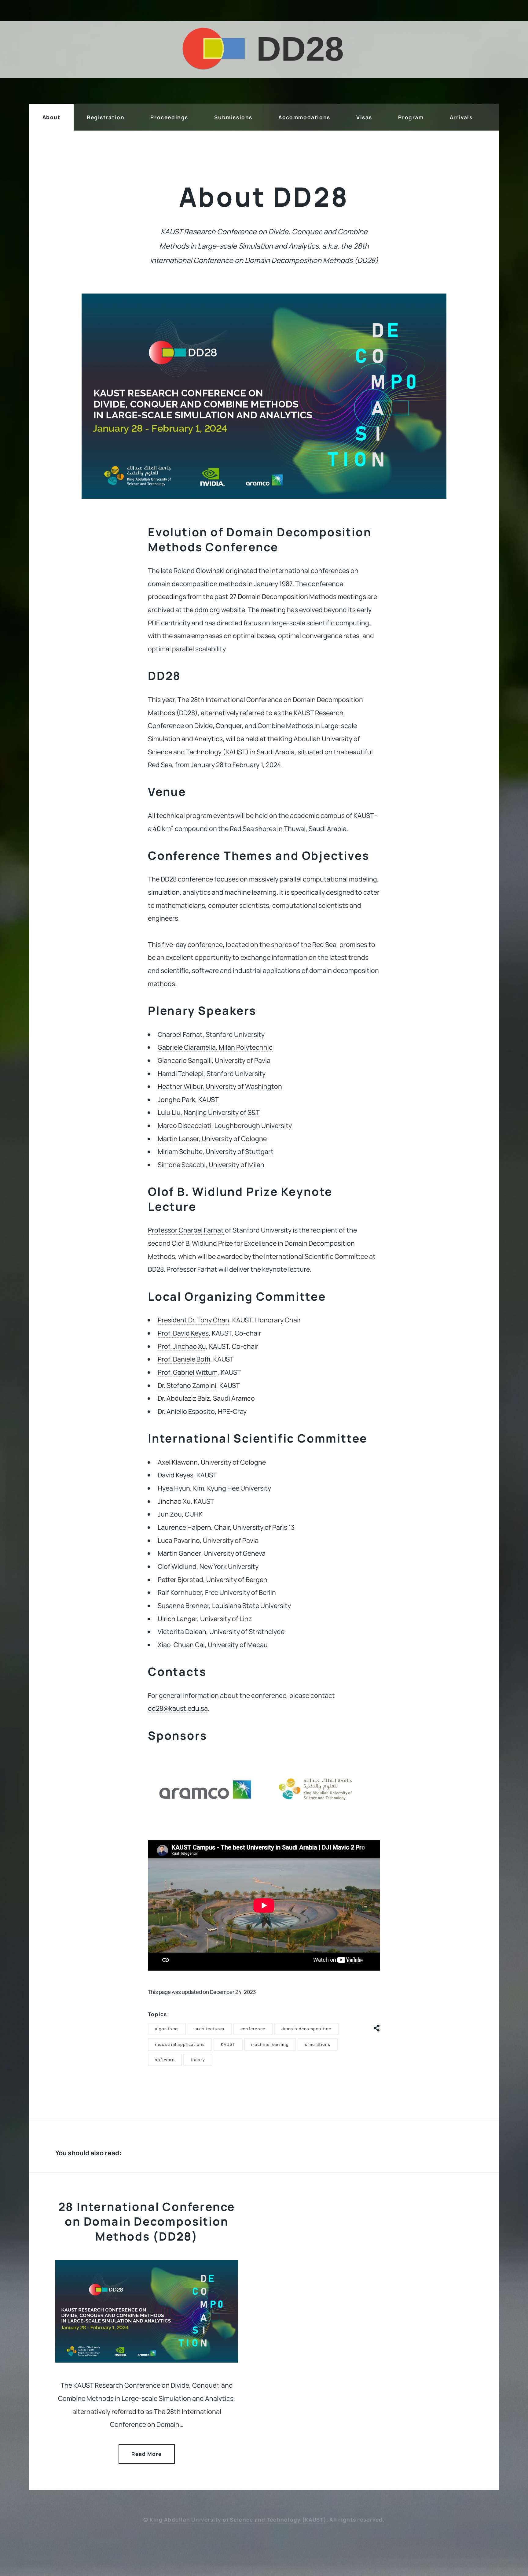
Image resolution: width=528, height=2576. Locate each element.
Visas (364, 117)
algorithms (167, 2029)
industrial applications (180, 2044)
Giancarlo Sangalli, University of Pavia (214, 1060)
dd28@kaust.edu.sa (178, 1708)
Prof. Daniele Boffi (184, 1359)
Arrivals (461, 117)
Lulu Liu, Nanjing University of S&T (209, 1112)
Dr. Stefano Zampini (187, 1385)
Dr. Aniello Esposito (186, 1411)
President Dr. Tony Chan (193, 1320)
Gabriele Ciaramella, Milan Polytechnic (215, 1047)
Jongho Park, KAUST (188, 1099)
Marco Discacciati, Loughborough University (225, 1125)
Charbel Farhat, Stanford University (211, 1034)
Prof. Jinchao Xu (182, 1346)
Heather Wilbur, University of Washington (220, 1086)
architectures (210, 2029)
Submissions (233, 117)
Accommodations (304, 117)
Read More (147, 2454)
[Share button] (377, 2027)
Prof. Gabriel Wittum (188, 1372)
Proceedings (169, 117)
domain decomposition (307, 2029)
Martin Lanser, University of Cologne (212, 1138)
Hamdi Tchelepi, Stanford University (212, 1073)
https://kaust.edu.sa (323, 1820)
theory (198, 2060)
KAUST (228, 2044)
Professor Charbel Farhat (186, 1230)
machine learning (270, 2044)
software (165, 2060)
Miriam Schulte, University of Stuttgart (216, 1151)
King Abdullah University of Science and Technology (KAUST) (238, 2520)
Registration (106, 117)
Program (411, 117)
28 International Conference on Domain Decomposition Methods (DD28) (147, 2221)
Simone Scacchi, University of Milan (211, 1164)
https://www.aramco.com (205, 1820)
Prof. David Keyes (183, 1333)
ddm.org (207, 610)
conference (253, 2029)
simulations (318, 2044)
